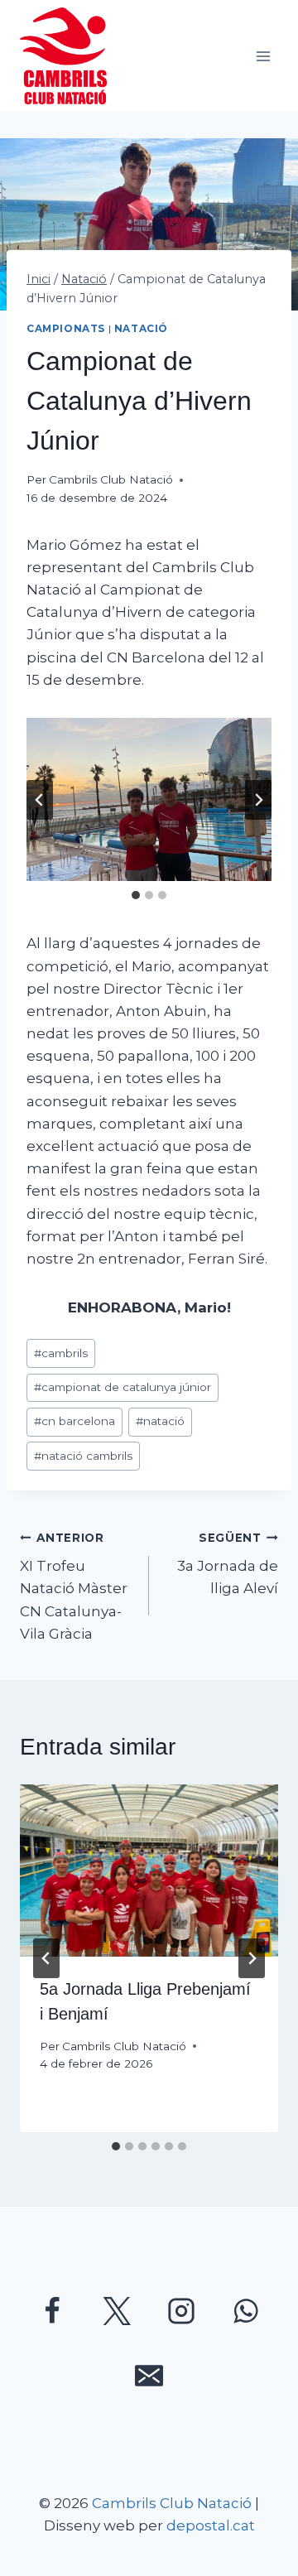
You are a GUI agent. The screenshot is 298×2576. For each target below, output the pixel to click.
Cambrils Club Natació (111, 479)
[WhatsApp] (246, 2311)
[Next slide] (258, 800)
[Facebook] (52, 2311)
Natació (141, 328)
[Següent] (252, 1958)
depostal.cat (211, 2525)
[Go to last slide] (40, 800)
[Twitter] (117, 2311)
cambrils (61, 1353)
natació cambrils (83, 1456)
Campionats (66, 328)
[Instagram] (181, 2311)
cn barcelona (74, 1421)
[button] (149, 799)
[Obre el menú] (263, 56)
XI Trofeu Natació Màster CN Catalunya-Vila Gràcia (74, 1587)
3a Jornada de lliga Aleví (228, 1564)
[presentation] (149, 1871)
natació (160, 1421)
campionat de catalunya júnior (123, 1387)
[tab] (136, 895)
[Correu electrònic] (149, 2376)
